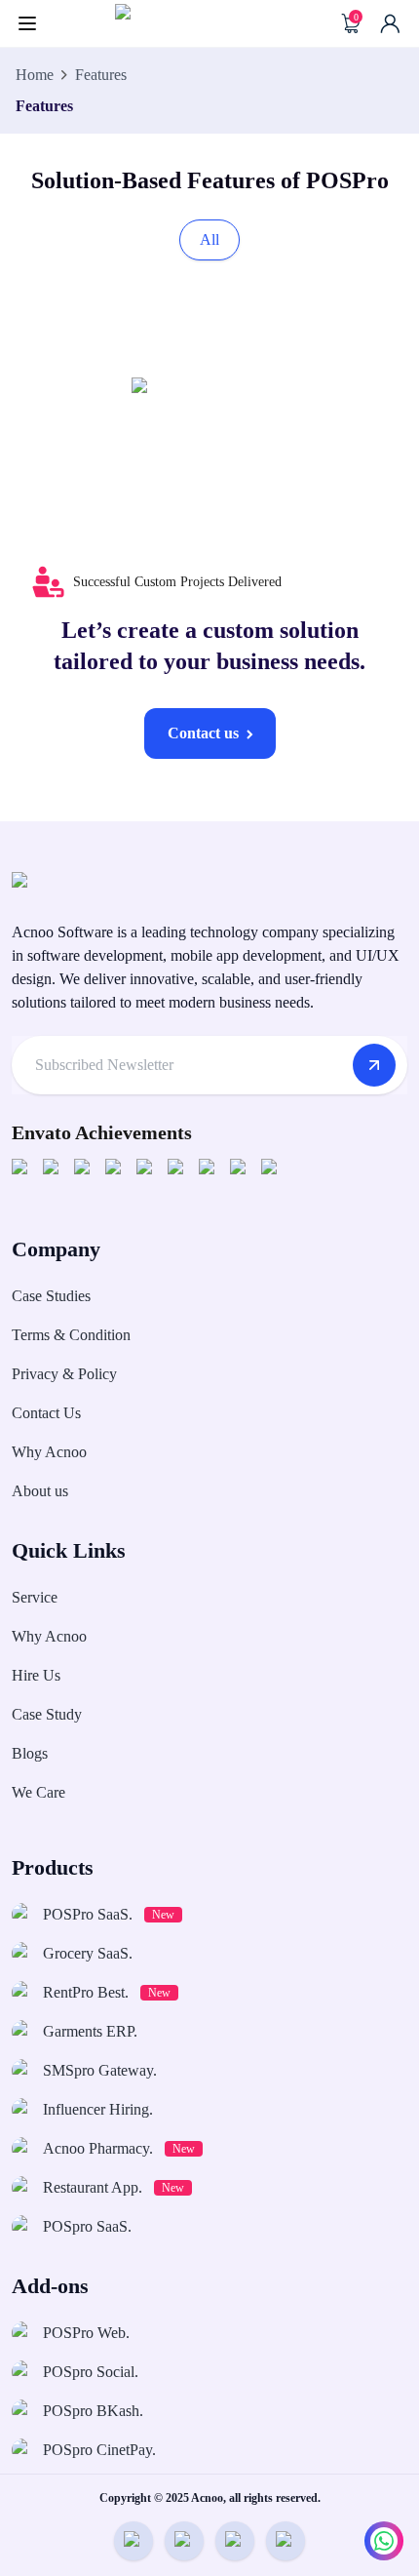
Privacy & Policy (64, 1374)
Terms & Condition (71, 1335)
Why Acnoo (49, 1452)
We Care (38, 1792)
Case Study (47, 1714)
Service (35, 1597)
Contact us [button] (203, 733)
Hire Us (36, 1675)
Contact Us (46, 1413)
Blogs (30, 1753)
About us (40, 1491)
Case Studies (51, 1296)
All (209, 239)
